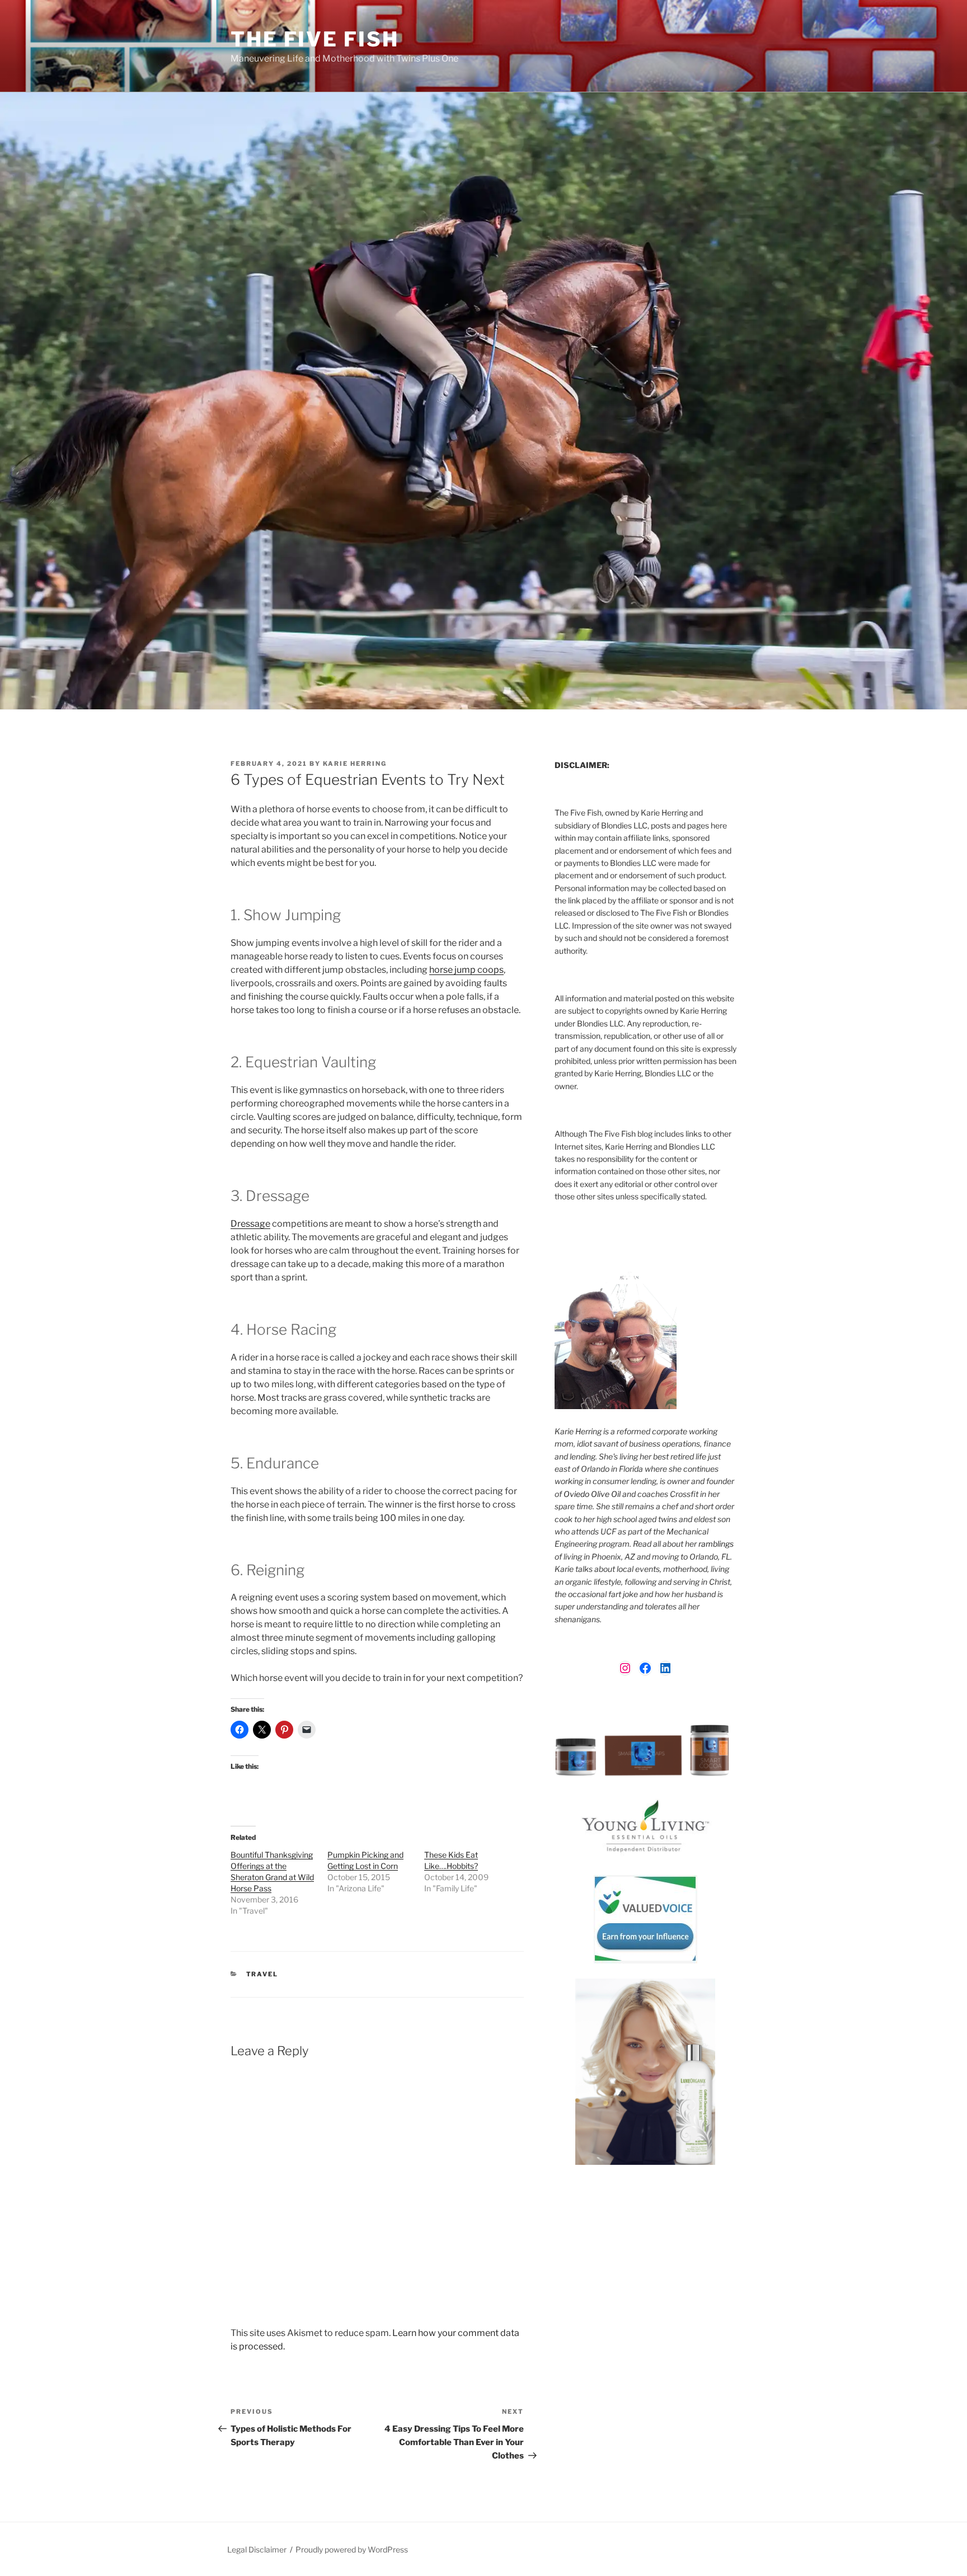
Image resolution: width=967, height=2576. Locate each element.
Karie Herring (355, 764)
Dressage (250, 1224)
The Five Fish (314, 39)
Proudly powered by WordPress (352, 2549)
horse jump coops (466, 970)
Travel (262, 1974)
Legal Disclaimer (257, 2549)
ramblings (716, 1544)
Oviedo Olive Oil (592, 1494)
